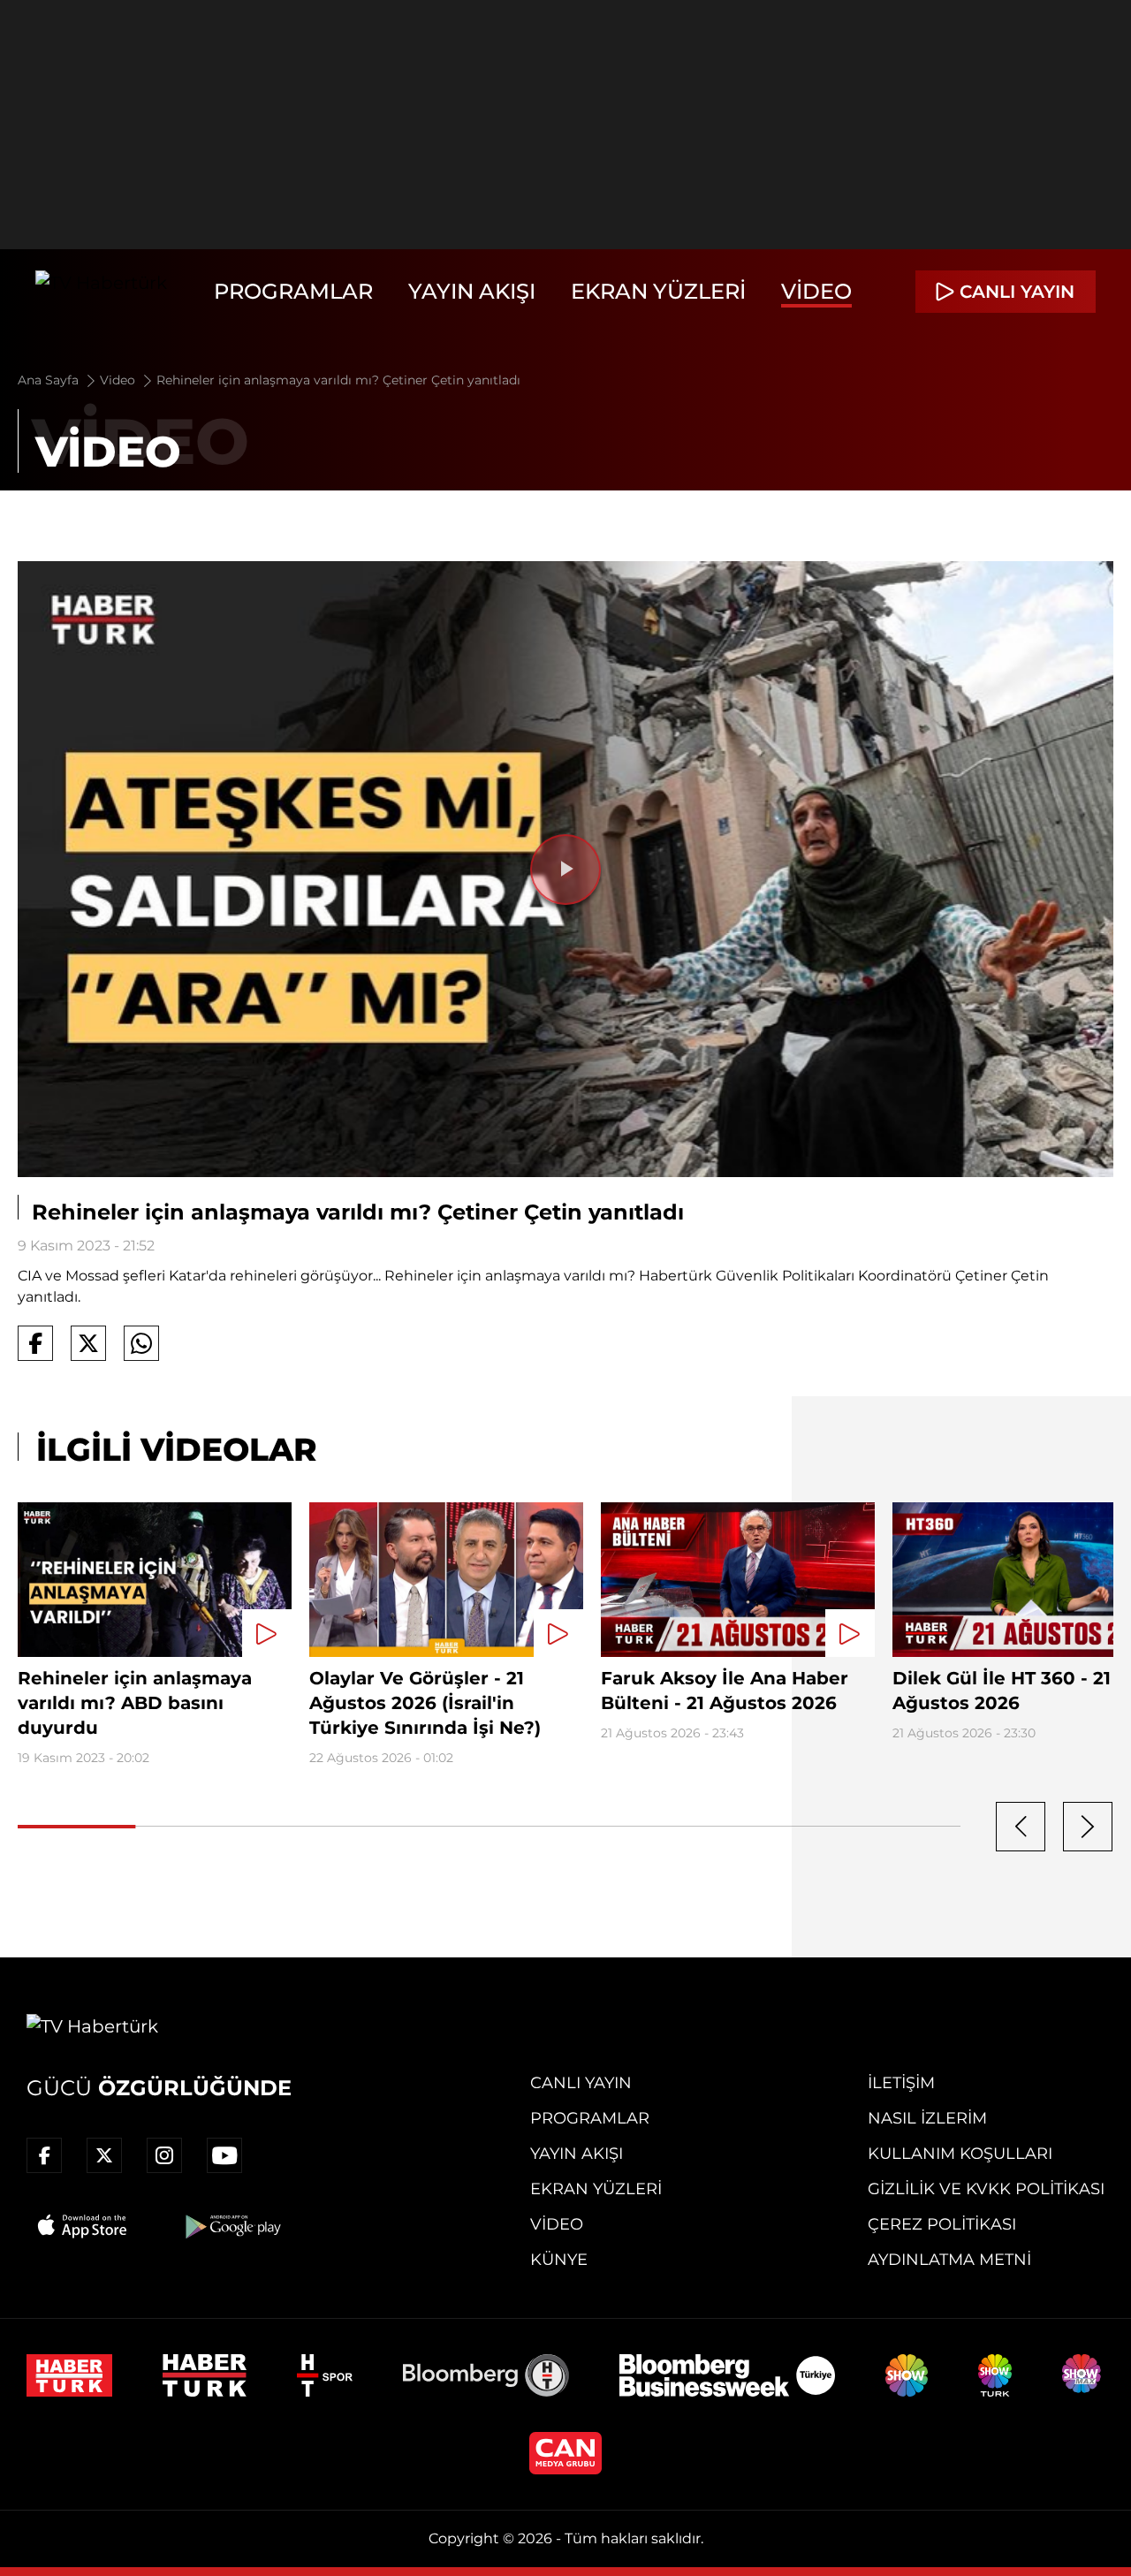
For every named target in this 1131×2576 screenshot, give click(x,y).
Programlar (293, 291)
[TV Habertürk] (101, 292)
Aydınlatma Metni (949, 2260)
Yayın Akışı (472, 291)
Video (816, 291)
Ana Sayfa (50, 380)
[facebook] (44, 2155)
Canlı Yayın (581, 2083)
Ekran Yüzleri (658, 291)
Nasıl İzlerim (927, 2118)
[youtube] (224, 2155)
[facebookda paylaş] (35, 1343)
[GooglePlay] (232, 2226)
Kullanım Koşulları (960, 2154)
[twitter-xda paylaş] (88, 1343)
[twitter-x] (104, 2155)
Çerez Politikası (942, 2224)
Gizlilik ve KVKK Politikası (986, 2189)
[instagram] (164, 2155)
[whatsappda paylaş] (141, 1343)
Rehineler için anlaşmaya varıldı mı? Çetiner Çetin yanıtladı (338, 380)
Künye (559, 2260)
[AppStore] (83, 2226)
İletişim (901, 2083)
